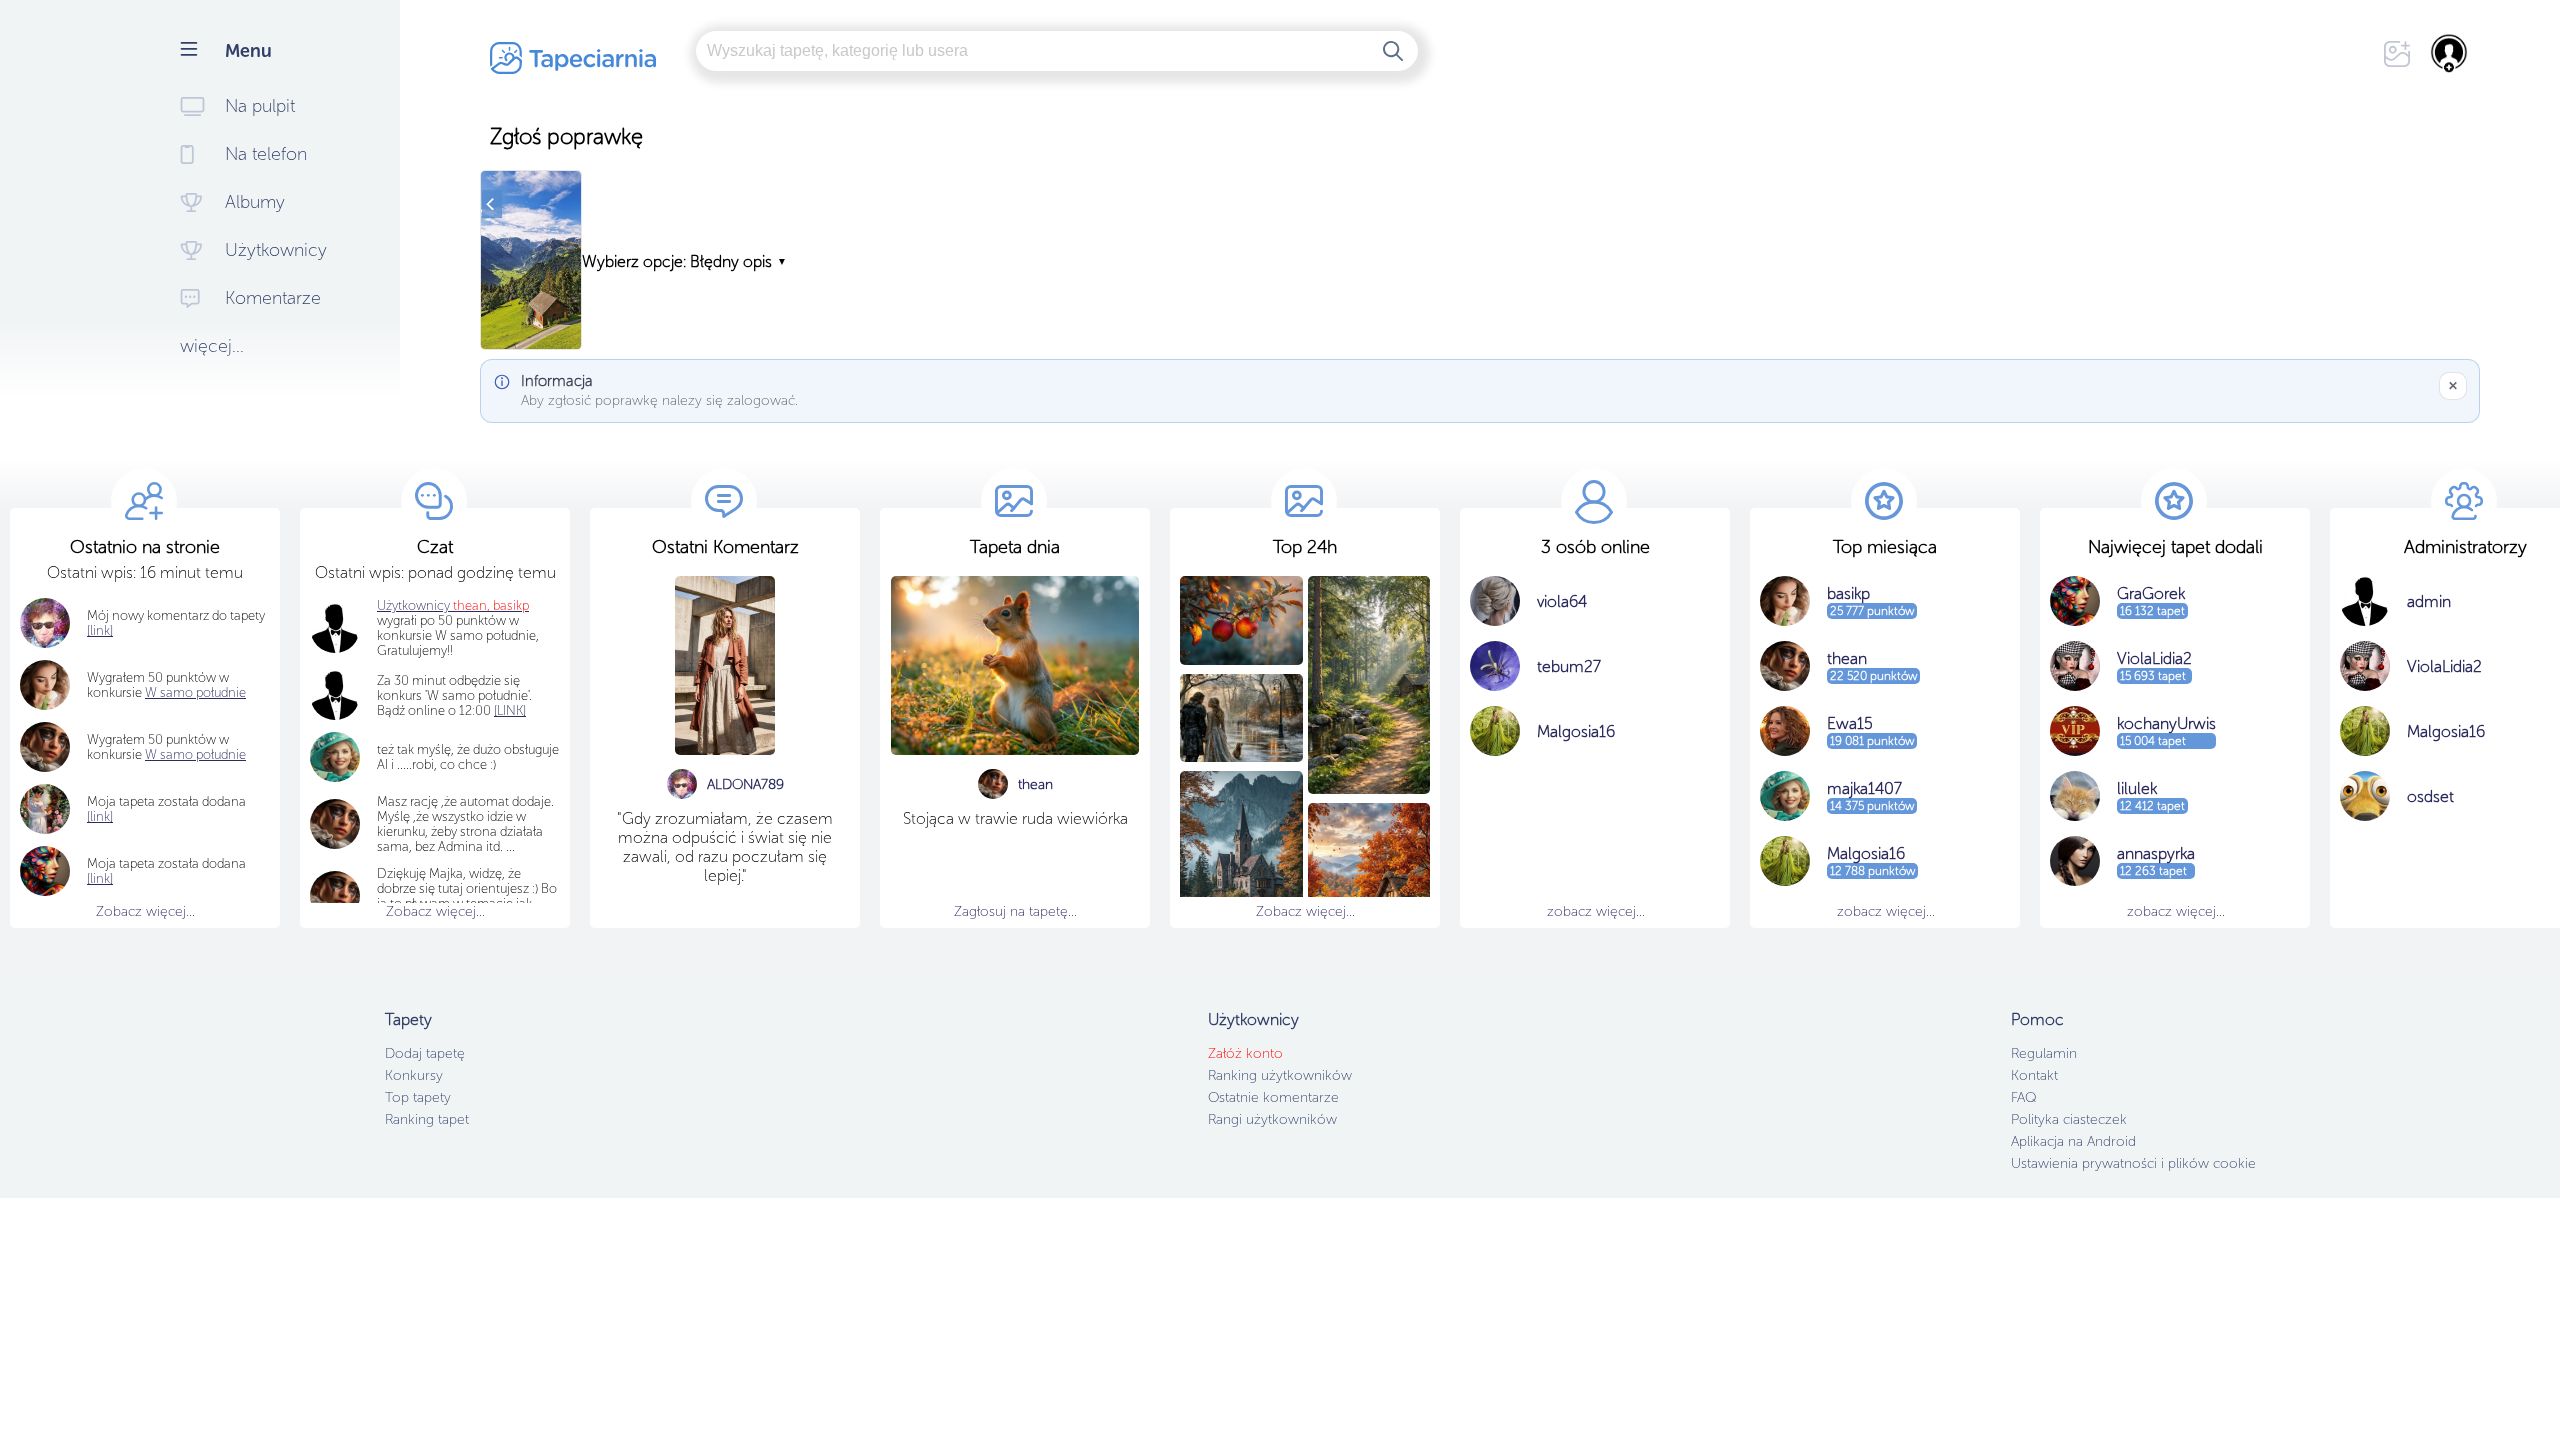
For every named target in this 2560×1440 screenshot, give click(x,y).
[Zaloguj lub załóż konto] (2450, 53)
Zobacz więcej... (145, 911)
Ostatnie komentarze (1273, 1097)
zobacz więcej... (1596, 911)
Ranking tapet (427, 1119)
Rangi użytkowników (1272, 1119)
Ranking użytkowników (1280, 1075)
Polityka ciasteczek (2069, 1119)
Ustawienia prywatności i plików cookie (2133, 1163)
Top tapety (418, 1097)
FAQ (2023, 1097)
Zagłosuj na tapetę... (1015, 911)
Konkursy (414, 1075)
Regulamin (2044, 1053)
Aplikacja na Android (2073, 1141)
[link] (100, 816)
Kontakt (2034, 1075)
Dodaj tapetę (425, 1053)
